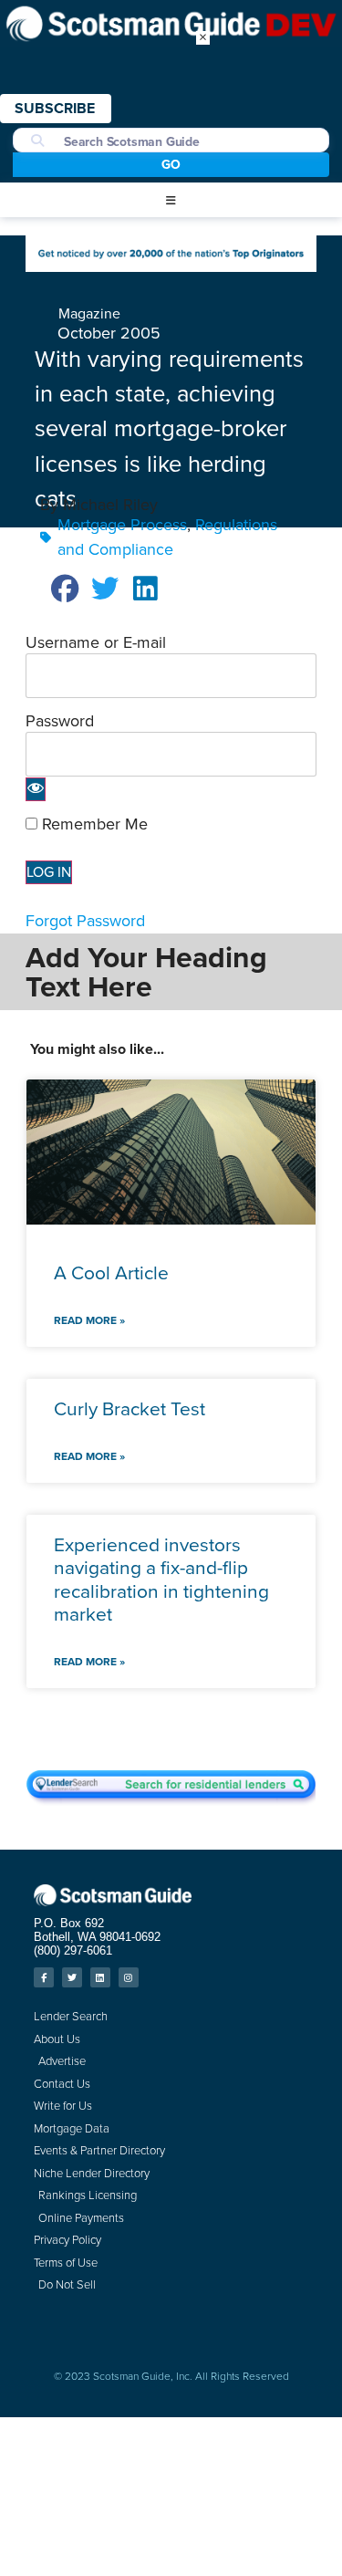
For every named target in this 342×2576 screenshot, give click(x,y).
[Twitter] (72, 1977)
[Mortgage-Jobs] (171, 266)
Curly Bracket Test (130, 1408)
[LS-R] (171, 1800)
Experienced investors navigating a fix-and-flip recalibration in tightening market (161, 1579)
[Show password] (36, 789)
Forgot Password (85, 921)
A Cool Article (111, 1272)
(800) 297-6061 (73, 1950)
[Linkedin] (100, 1977)
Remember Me (93, 824)
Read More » (89, 1320)
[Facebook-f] (44, 1977)
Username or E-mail (96, 642)
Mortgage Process (122, 525)
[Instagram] (129, 1977)
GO (171, 165)
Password (60, 721)
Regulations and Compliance (167, 537)
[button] (171, 201)
